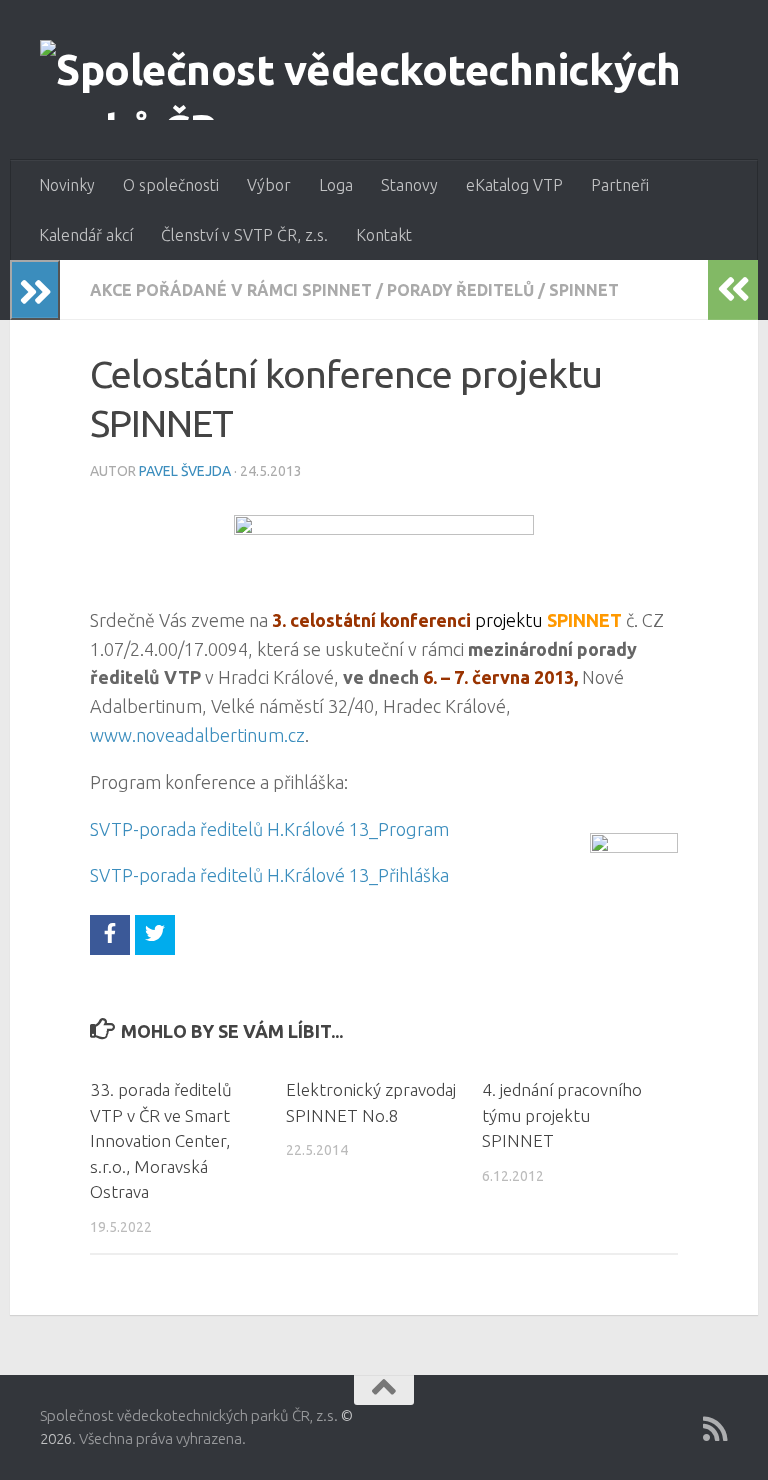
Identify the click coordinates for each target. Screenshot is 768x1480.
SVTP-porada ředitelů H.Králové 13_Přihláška (269, 875)
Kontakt (384, 235)
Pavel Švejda (185, 471)
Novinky (67, 185)
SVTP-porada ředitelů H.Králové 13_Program (269, 829)
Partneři (620, 185)
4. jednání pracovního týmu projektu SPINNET (562, 1115)
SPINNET (584, 290)
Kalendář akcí (86, 235)
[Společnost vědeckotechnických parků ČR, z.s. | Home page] (384, 80)
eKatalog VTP (514, 185)
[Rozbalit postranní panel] (35, 290)
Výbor (269, 185)
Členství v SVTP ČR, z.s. (244, 235)
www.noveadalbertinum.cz (197, 735)
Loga (336, 185)
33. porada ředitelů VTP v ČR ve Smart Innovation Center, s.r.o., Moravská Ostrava (161, 1140)
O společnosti (171, 185)
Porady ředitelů (460, 290)
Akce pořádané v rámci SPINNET (231, 290)
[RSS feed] (715, 1429)
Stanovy (409, 185)
